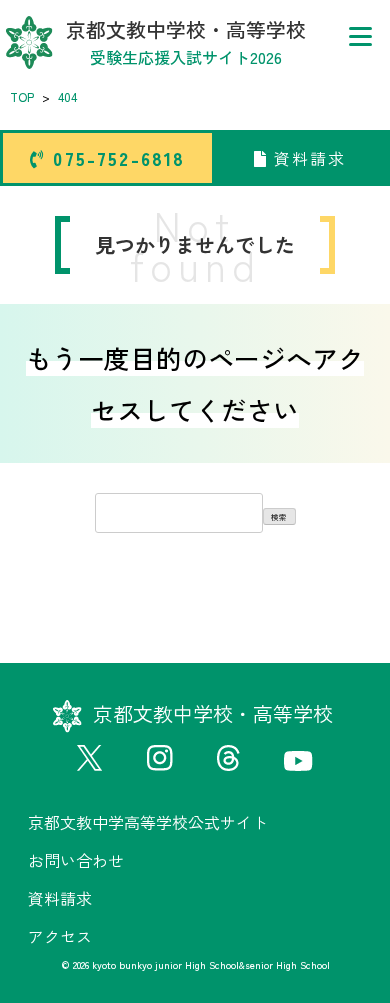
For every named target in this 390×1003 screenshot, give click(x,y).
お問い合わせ (76, 860)
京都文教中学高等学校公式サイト (148, 822)
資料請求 (307, 158)
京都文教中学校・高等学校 (186, 42)
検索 (279, 516)
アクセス (60, 936)
